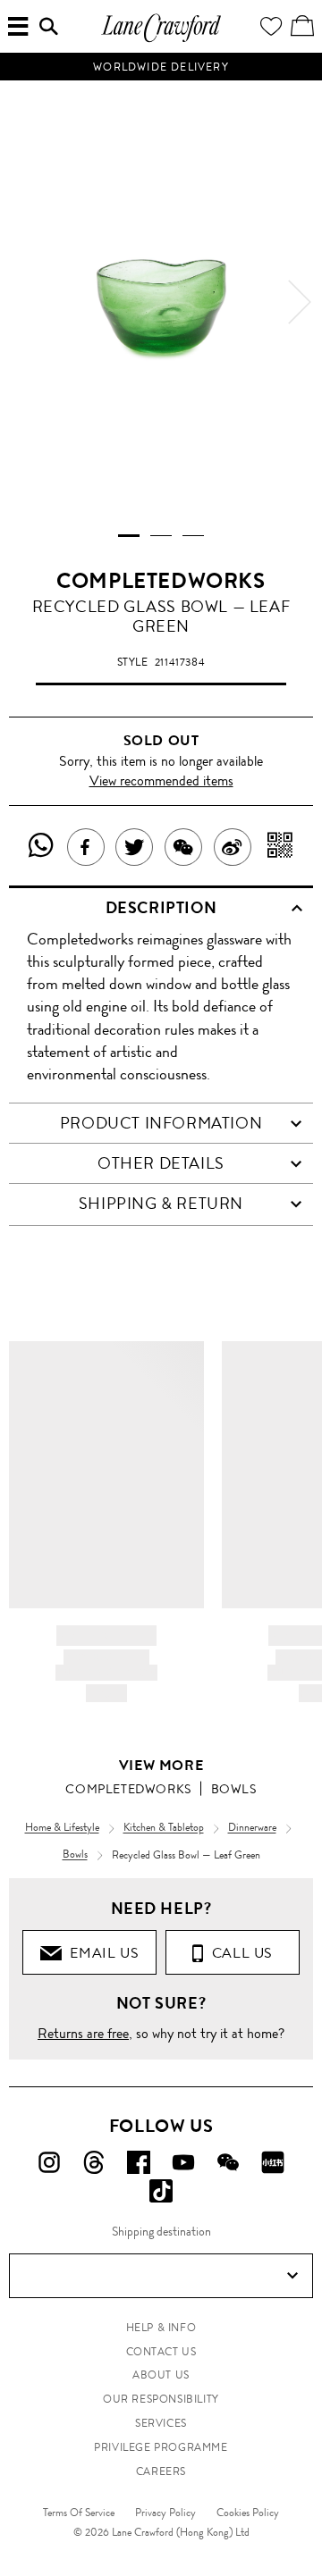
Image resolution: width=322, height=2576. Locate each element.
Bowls (234, 1789)
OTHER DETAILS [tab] (161, 1163)
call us (238, 1953)
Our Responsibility (161, 2399)
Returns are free (83, 2033)
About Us (161, 2375)
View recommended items (161, 780)
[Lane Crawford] (161, 40)
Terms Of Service (79, 2513)
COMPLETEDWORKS (161, 581)
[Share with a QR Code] (280, 847)
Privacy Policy (165, 2513)
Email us (100, 1953)
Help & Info (161, 2328)
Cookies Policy (248, 2513)
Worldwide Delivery (161, 67)
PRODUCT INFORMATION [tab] (161, 1123)
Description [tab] (161, 908)
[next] (300, 302)
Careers (161, 2471)
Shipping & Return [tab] (161, 1204)
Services (161, 2423)
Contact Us (161, 2352)
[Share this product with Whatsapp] (42, 847)
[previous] (22, 302)
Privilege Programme (161, 2447)
